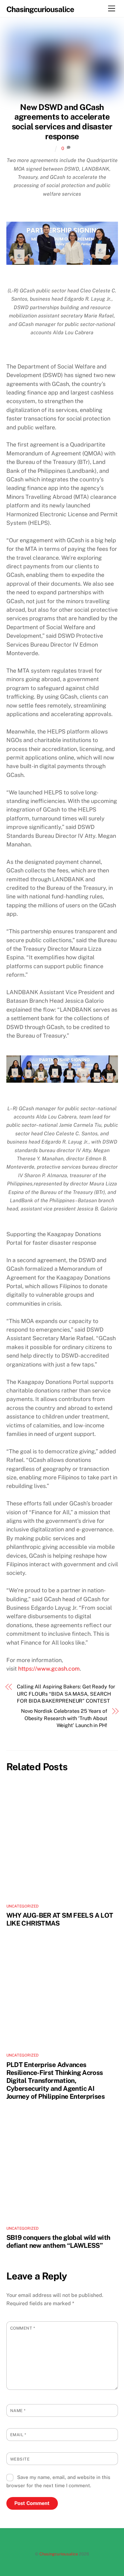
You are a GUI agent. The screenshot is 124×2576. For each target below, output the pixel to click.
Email (18, 2435)
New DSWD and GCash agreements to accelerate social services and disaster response (62, 122)
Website (20, 2459)
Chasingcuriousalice (59, 2554)
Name (18, 2411)
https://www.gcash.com (49, 1669)
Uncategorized (23, 1906)
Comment (23, 2328)
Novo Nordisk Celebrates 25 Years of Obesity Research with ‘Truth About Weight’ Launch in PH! (64, 1718)
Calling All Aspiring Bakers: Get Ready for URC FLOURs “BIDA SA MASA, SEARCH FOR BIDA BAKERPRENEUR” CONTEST (66, 1694)
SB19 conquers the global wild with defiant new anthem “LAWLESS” (58, 2241)
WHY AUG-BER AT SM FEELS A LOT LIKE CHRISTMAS (60, 1919)
